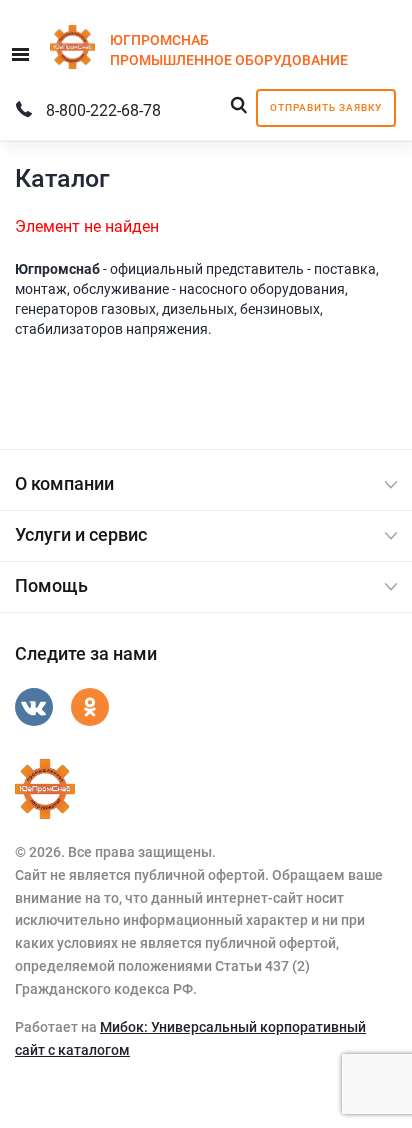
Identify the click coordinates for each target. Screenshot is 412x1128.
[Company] (45, 789)
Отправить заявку (326, 107)
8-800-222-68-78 (103, 110)
